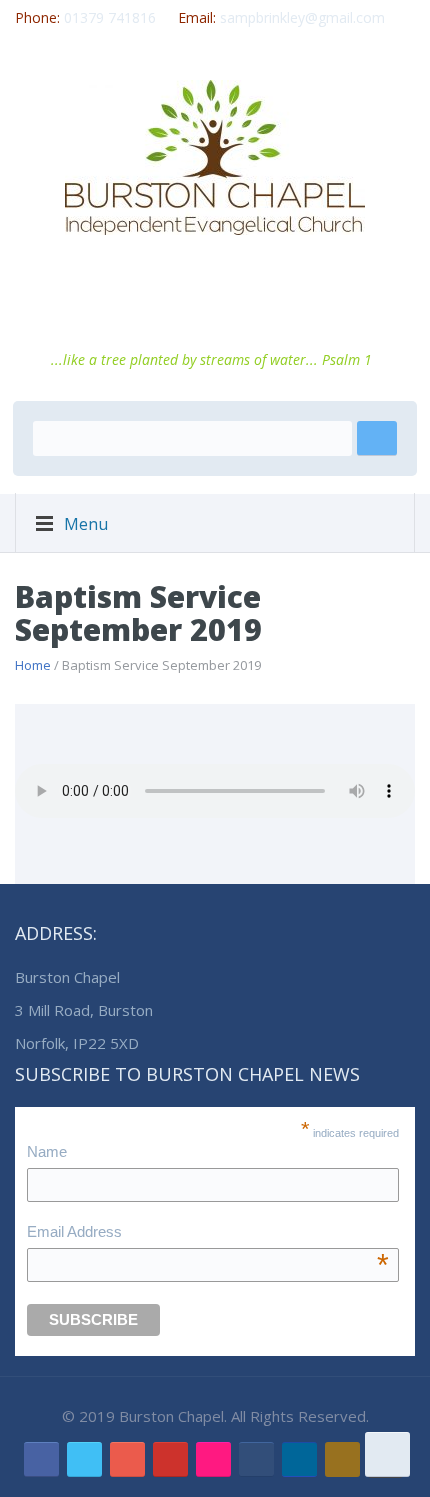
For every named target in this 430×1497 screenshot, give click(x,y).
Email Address (208, 1234)
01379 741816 (110, 17)
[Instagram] (342, 1459)
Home (33, 665)
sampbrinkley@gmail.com (302, 17)
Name (47, 1151)
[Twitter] (84, 1459)
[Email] (256, 1459)
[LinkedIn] (299, 1459)
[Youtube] (170, 1459)
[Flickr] (213, 1459)
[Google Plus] (127, 1459)
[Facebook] (41, 1459)
